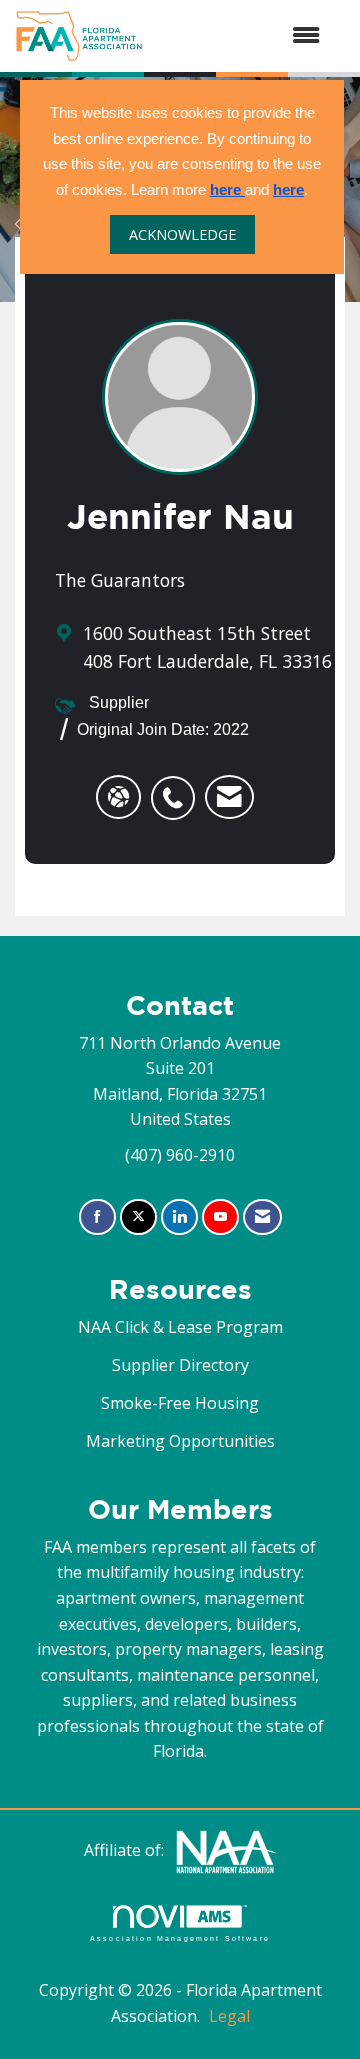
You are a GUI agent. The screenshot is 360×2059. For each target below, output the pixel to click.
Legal (229, 2016)
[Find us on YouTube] (220, 1217)
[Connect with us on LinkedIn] (179, 1217)
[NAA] (226, 1850)
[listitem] (178, 787)
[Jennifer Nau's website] (118, 797)
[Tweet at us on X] (138, 1217)
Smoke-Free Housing (180, 1403)
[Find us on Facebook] (97, 1217)
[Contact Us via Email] (262, 1217)
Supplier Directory (180, 1365)
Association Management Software (180, 1938)
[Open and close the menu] (241, 36)
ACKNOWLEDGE (182, 234)
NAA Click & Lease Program (180, 1327)
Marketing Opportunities (180, 1441)
